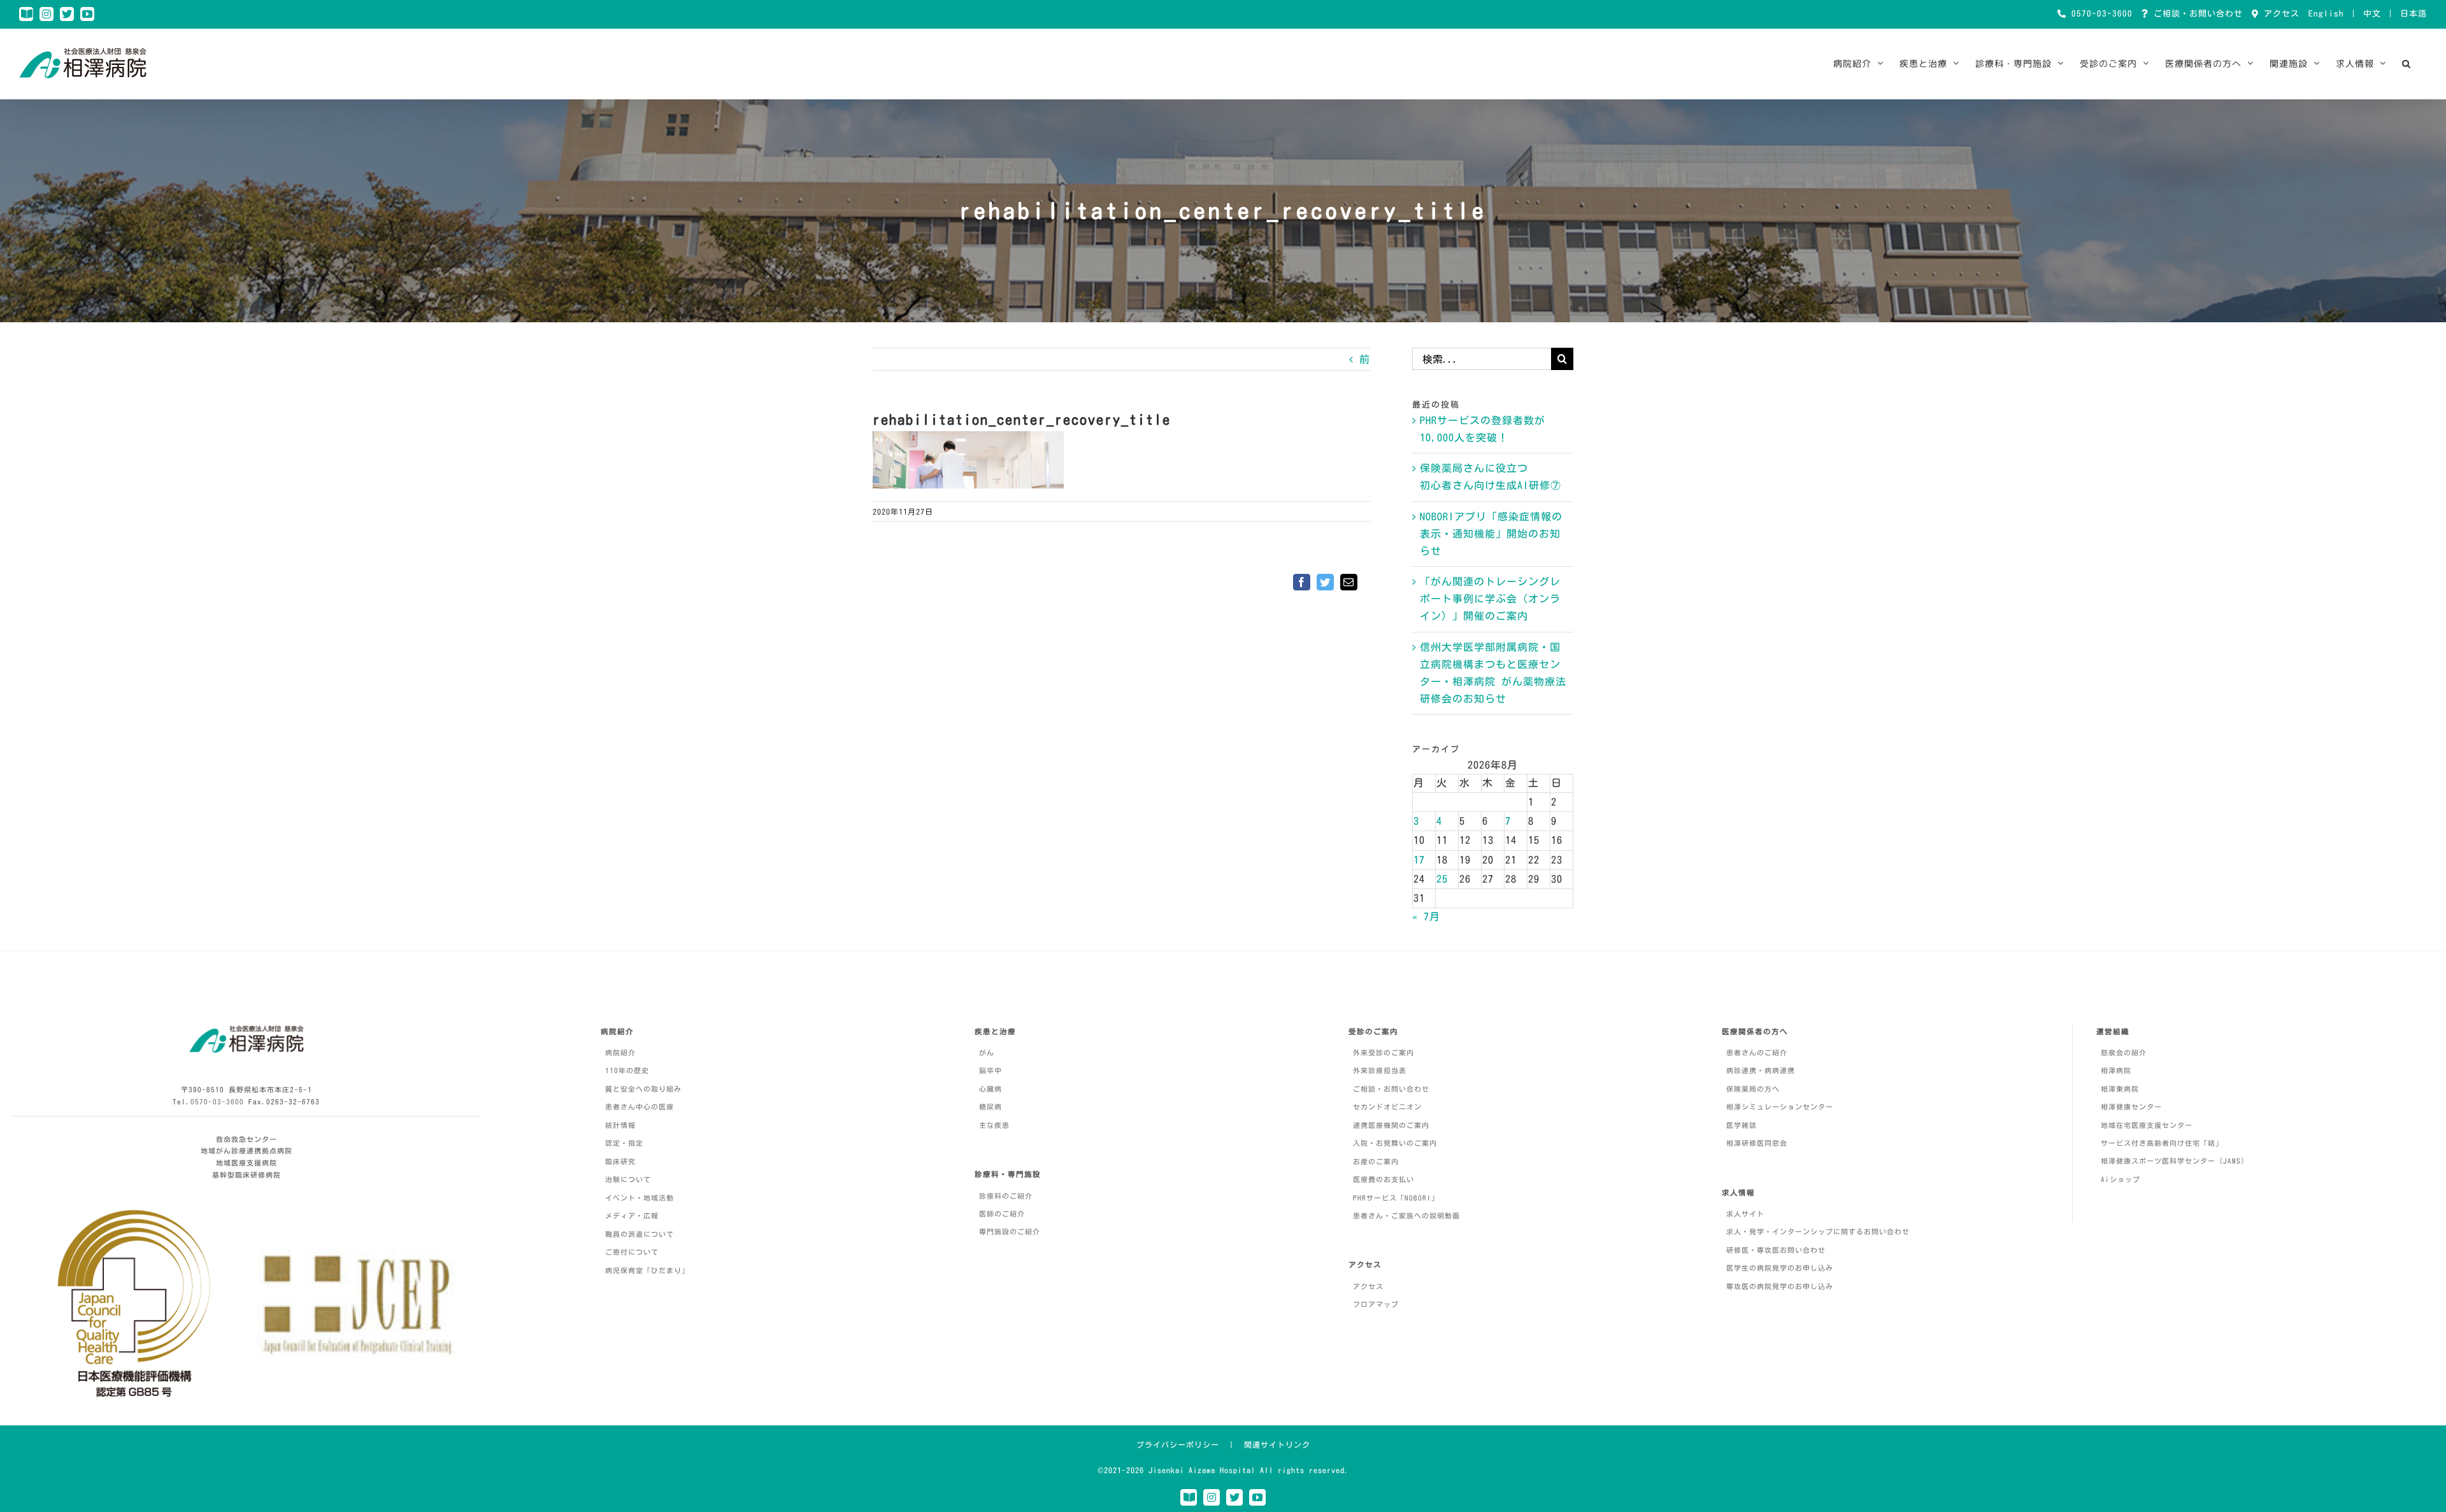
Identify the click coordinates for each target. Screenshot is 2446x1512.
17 (1419, 860)
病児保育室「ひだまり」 (647, 1270)
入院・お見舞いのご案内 (1395, 1143)
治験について (628, 1179)
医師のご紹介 (1002, 1214)
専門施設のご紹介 (1010, 1231)
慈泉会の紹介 (2124, 1052)
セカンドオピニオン (1387, 1107)
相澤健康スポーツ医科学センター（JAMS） (2175, 1161)
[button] (2407, 64)
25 (1442, 879)
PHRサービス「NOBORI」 (1396, 1198)
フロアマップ (1376, 1304)
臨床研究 (620, 1161)
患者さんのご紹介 (1757, 1052)
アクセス (2279, 14)
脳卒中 (991, 1070)
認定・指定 (624, 1143)
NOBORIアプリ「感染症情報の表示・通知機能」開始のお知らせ (1491, 534)
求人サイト (1745, 1214)
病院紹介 (620, 1052)
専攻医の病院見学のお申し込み (1780, 1286)
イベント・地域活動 (640, 1198)
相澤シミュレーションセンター (1780, 1107)
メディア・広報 (632, 1216)
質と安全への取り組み (643, 1089)
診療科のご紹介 (1006, 1196)
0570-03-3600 (2099, 14)
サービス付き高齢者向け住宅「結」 (2162, 1143)
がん (987, 1052)
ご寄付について (632, 1252)
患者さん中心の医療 (640, 1107)
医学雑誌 (1742, 1125)
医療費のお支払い (1384, 1179)
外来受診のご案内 (1384, 1052)
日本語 (2414, 14)
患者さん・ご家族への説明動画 (1406, 1216)
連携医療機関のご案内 (1391, 1125)
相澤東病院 (2120, 1089)
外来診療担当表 (1380, 1070)
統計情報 (620, 1125)
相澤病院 (2116, 1070)
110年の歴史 (627, 1070)
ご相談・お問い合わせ (2196, 14)
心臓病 (991, 1089)
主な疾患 (994, 1125)
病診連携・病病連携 (1761, 1070)
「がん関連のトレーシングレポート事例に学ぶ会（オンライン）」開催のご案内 (1490, 599)
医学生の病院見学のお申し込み (1780, 1268)
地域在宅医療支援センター (2147, 1125)
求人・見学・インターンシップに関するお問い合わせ (1818, 1231)
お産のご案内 (1376, 1161)
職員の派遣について (640, 1234)
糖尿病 (991, 1107)
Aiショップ (2121, 1179)
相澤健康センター (2131, 1107)
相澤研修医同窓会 (1757, 1143)
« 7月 (1426, 916)
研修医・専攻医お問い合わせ (1776, 1250)
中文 (2372, 14)
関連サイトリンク (1277, 1444)
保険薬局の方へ (1753, 1089)
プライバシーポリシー (1178, 1444)
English (2326, 14)
